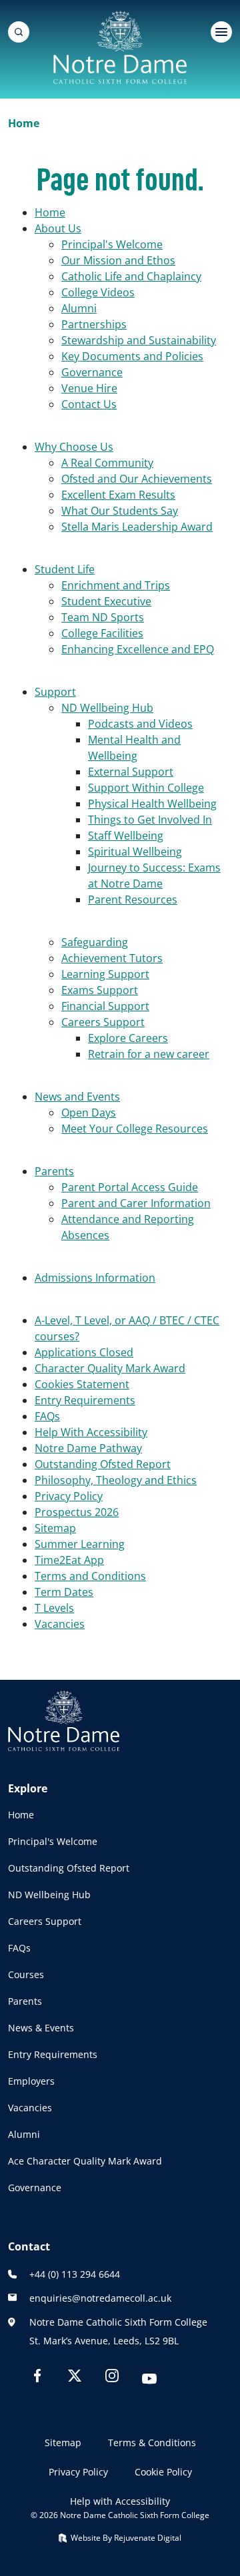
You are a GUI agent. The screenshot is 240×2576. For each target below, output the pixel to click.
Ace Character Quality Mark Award (85, 2161)
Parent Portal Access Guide (130, 1187)
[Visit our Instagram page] (112, 2378)
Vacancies (60, 1624)
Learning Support (105, 974)
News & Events (41, 2028)
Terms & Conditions (152, 2443)
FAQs (47, 1416)
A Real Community (107, 463)
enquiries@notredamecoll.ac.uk (100, 2298)
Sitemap (55, 1528)
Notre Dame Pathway (88, 1448)
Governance (92, 372)
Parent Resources (133, 900)
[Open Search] (19, 32)
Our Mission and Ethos (118, 260)
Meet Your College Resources (135, 1129)
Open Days (89, 1113)
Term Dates (64, 1592)
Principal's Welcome (112, 244)
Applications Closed (84, 1352)
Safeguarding (95, 942)
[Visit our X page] (75, 2378)
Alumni (79, 308)
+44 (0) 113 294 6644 (75, 2274)
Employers (31, 2081)
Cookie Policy (163, 2472)
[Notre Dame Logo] (120, 47)
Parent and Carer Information (136, 1203)
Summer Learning (80, 1544)
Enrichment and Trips (116, 585)
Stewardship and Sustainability (139, 340)
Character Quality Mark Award (110, 1368)
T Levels (54, 1608)
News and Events (77, 1097)
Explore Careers (128, 1038)
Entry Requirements (85, 1400)
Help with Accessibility (120, 2501)
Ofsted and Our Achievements (137, 479)
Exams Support (100, 990)
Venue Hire (89, 388)
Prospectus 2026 (77, 1512)
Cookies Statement (82, 1384)
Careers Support (103, 1022)
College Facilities (102, 633)
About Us (58, 228)
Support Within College (146, 788)
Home (50, 212)
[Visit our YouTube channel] (149, 2381)
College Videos (98, 292)
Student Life (65, 569)
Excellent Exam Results (118, 495)
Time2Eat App (69, 1560)
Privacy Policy (69, 1496)
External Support (131, 772)
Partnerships (94, 324)
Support (55, 692)
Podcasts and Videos (140, 724)
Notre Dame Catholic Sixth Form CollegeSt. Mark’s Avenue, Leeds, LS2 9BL (118, 2331)
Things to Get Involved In (150, 820)
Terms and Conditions (90, 1576)
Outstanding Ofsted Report (103, 1464)
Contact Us (89, 404)
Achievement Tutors (112, 958)
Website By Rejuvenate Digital (125, 2538)
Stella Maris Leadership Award (137, 527)
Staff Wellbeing (126, 836)
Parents (54, 1171)
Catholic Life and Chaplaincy (131, 276)
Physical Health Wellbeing (152, 804)
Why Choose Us (74, 447)
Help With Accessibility (91, 1432)
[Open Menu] (221, 32)
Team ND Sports (103, 617)
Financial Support (105, 1006)
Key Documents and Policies (132, 356)
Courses (26, 1974)
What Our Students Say (120, 511)
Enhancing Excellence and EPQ (138, 649)
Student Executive (106, 601)
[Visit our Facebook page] (37, 2378)
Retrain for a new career (149, 1054)
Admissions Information (95, 1278)
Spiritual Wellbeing (135, 852)
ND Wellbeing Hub (107, 708)
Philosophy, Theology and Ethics (116, 1480)
